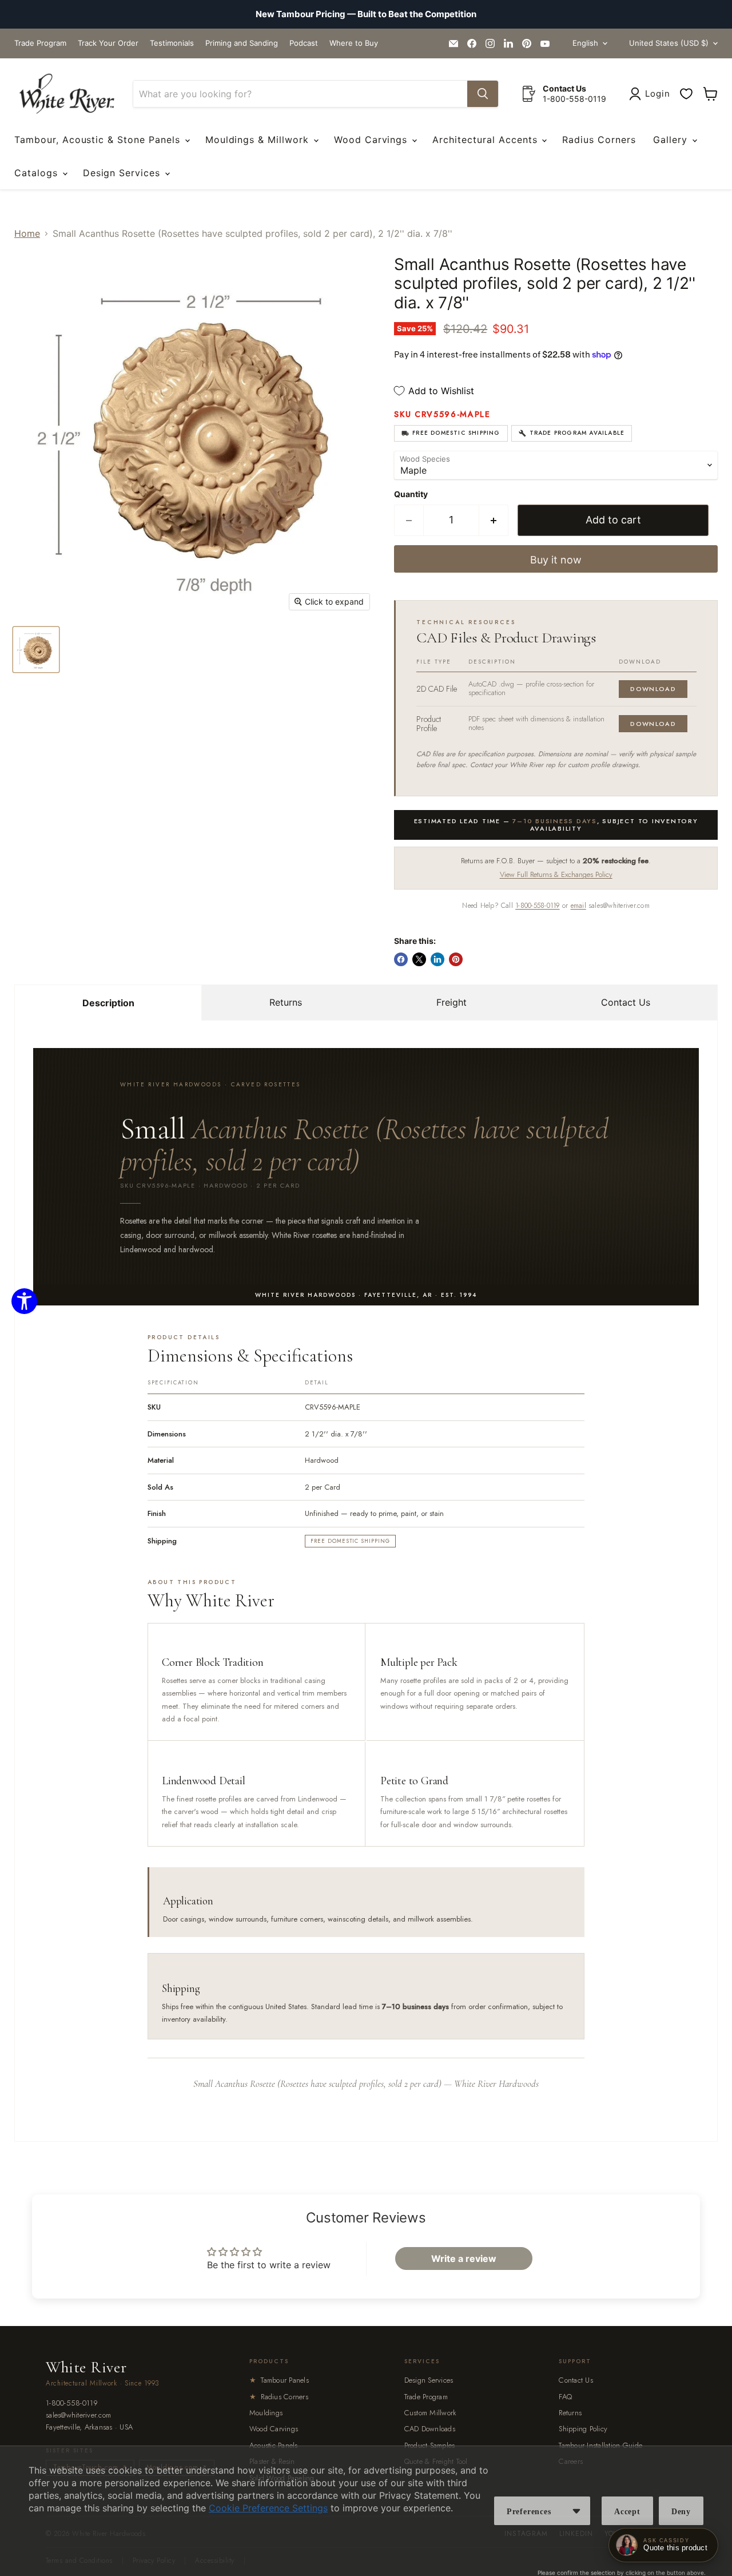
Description (108, 1003)
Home (27, 233)
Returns (286, 1002)
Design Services (123, 173)
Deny (681, 2512)
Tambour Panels (279, 2380)
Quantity (411, 494)
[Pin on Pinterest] (456, 959)
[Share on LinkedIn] (437, 959)
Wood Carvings (372, 140)
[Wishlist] (686, 94)
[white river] (67, 94)
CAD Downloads (430, 2429)
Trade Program (40, 43)
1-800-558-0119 (537, 906)
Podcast (304, 43)
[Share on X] (419, 959)
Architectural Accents (486, 140)
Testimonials (172, 43)
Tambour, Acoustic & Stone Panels (99, 140)
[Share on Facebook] (401, 959)
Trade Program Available (577, 433)
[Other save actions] (576, 2511)
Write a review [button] (464, 2259)
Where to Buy (354, 43)
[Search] (483, 94)
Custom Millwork (431, 2413)
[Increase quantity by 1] (494, 520)
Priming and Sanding (242, 43)
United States (669, 43)
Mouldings (266, 2413)
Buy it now (556, 560)
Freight (451, 1002)
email (578, 906)
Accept (627, 2512)
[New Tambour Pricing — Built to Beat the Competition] (366, 14)
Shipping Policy (583, 2429)
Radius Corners (599, 140)
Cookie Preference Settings (268, 2508)
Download (653, 689)
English (585, 43)
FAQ (565, 2397)
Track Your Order (108, 43)
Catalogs (38, 173)
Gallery (672, 140)
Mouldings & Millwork (259, 140)
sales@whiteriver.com (78, 2416)
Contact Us (626, 1002)
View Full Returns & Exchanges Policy (556, 874)
